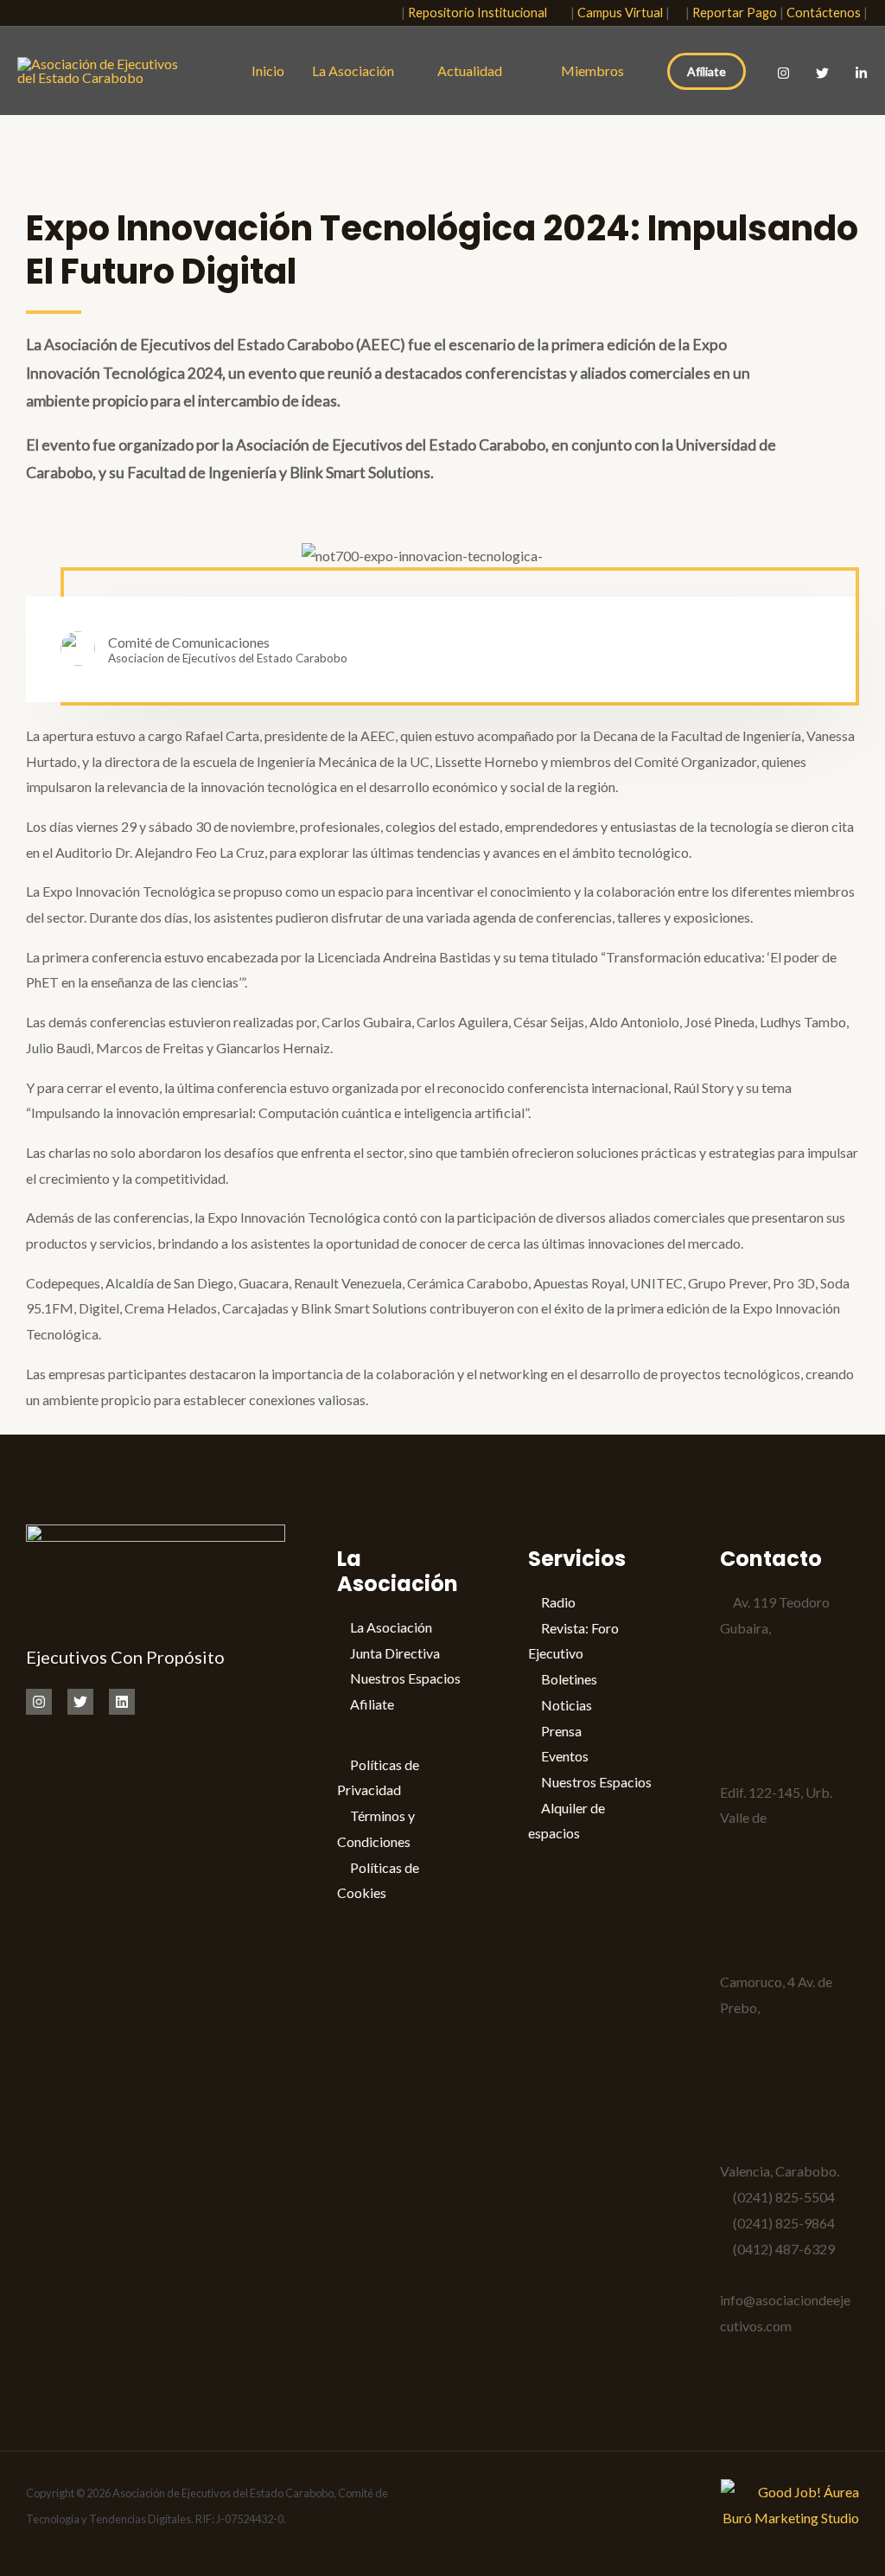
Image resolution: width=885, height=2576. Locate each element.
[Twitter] (822, 73)
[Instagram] (783, 73)
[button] (378, 13)
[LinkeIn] (861, 73)
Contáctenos (824, 13)
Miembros (592, 70)
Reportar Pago (735, 13)
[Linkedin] (122, 1702)
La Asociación (353, 70)
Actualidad (474, 70)
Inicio (268, 70)
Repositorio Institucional (481, 13)
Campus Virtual (620, 13)
